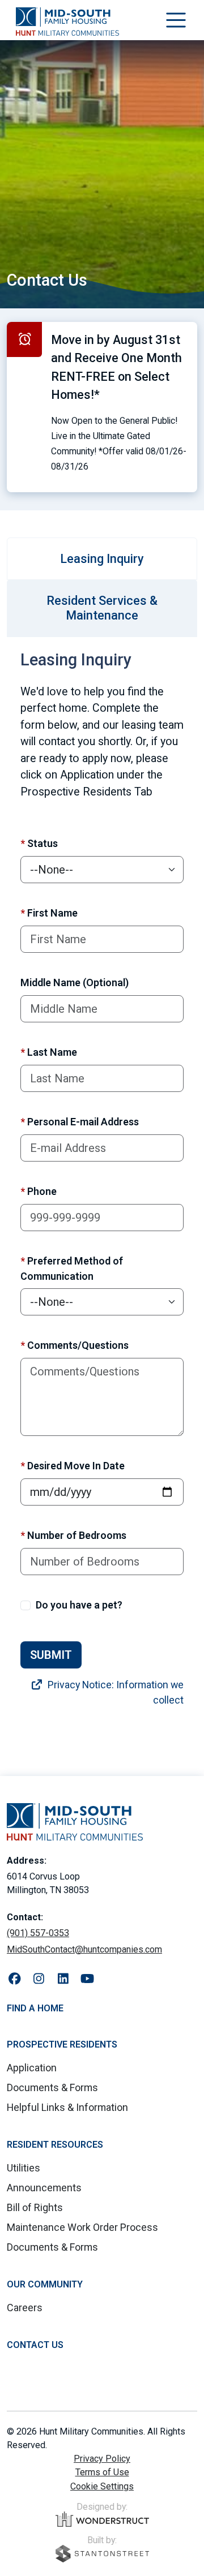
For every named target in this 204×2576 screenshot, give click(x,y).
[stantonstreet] (102, 2554)
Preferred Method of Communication (72, 1268)
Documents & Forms (52, 2087)
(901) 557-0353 (38, 1933)
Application (32, 2068)
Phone (39, 1191)
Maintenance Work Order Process (82, 2227)
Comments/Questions (75, 1345)
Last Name (49, 1052)
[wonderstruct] (102, 2519)
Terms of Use (102, 2472)
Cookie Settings (102, 2486)
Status (39, 843)
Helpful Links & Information (67, 2107)
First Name (49, 913)
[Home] (67, 21)
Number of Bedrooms (73, 1535)
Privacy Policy (102, 2459)
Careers (25, 2308)
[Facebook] (14, 1979)
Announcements (44, 2188)
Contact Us (35, 2345)
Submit (51, 1655)
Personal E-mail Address (80, 1122)
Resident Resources (55, 2145)
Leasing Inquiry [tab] (102, 559)
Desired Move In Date (73, 1466)
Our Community (45, 2284)
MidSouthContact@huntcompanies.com (84, 1949)
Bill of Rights (35, 2207)
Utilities (24, 2168)
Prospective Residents (62, 2044)
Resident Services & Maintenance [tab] (102, 608)
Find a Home (35, 2008)
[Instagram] (39, 1979)
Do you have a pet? (79, 1605)
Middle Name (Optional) (75, 982)
